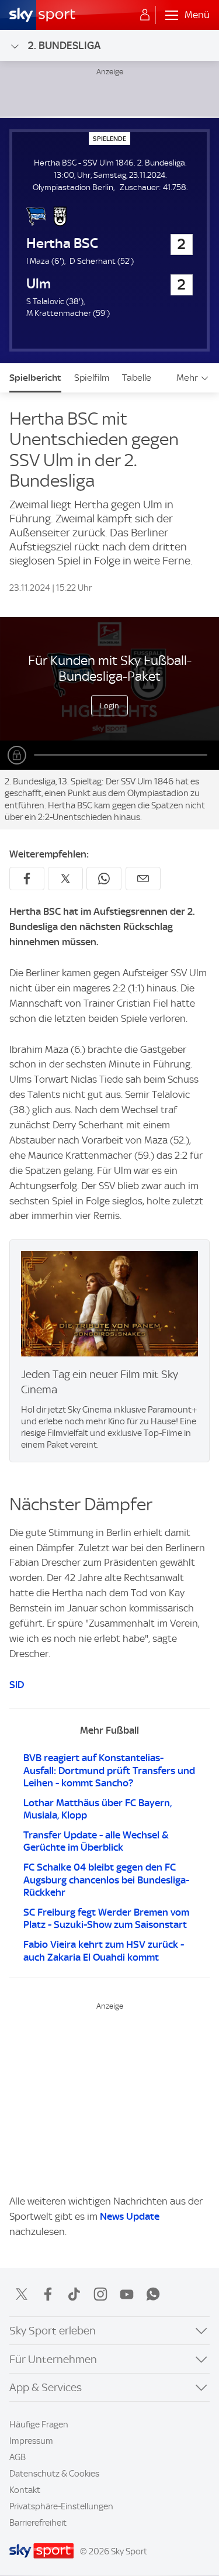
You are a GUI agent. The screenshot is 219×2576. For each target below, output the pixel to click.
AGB (18, 2457)
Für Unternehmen (53, 2359)
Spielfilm (92, 378)
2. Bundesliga (64, 45)
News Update (130, 2216)
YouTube (127, 2294)
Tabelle (137, 378)
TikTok (74, 2294)
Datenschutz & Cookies (54, 2474)
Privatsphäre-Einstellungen (61, 2506)
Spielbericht (35, 378)
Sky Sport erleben (53, 2331)
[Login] (145, 15)
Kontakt (25, 2490)
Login (109, 705)
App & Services (46, 2387)
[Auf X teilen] (65, 879)
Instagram (100, 2294)
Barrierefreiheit (38, 2523)
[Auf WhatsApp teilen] (104, 879)
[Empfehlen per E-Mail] (143, 879)
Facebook (48, 2294)
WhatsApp (153, 2294)
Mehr (187, 378)
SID (17, 1685)
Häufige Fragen (39, 2425)
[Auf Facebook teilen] (27, 879)
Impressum (31, 2441)
